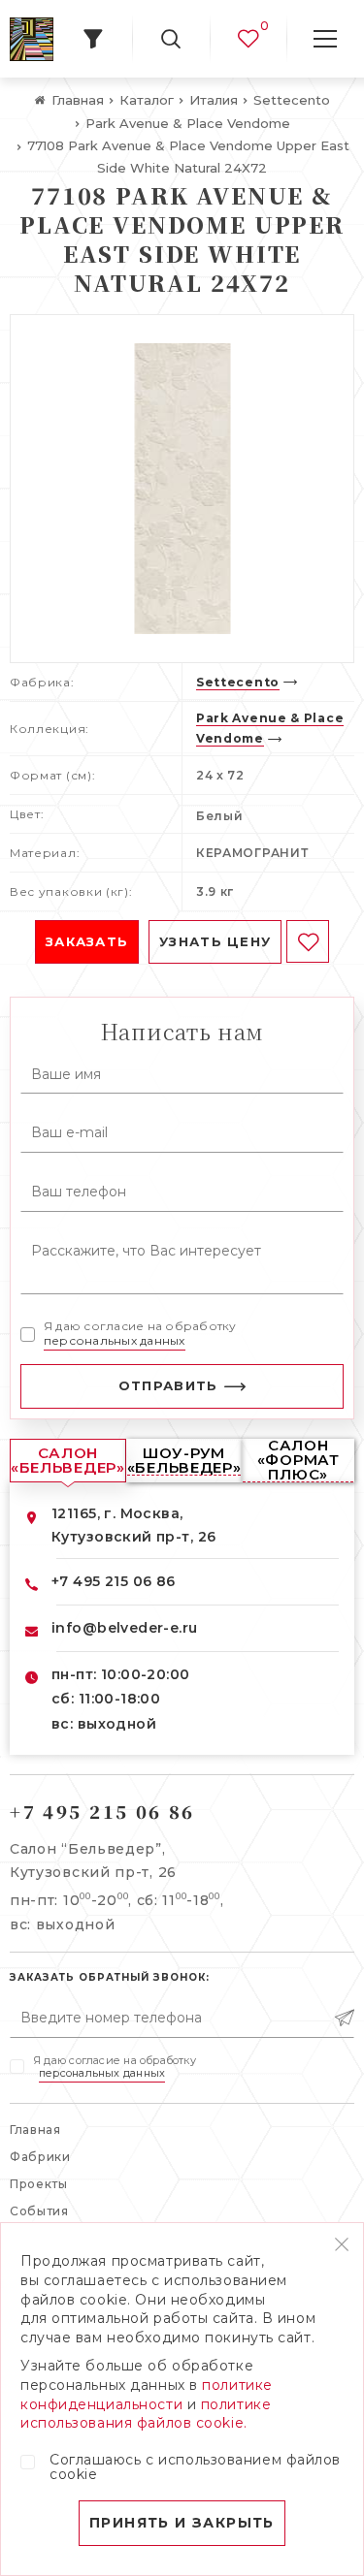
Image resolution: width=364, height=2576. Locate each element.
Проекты (39, 2184)
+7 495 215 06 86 (114, 1581)
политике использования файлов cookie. (146, 2414)
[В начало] (32, 39)
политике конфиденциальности (147, 2395)
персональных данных (115, 1340)
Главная (35, 2130)
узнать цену (215, 941)
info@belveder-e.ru (125, 1628)
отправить (168, 1385)
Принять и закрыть (182, 2523)
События (39, 2211)
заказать (87, 941)
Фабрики (40, 2157)
